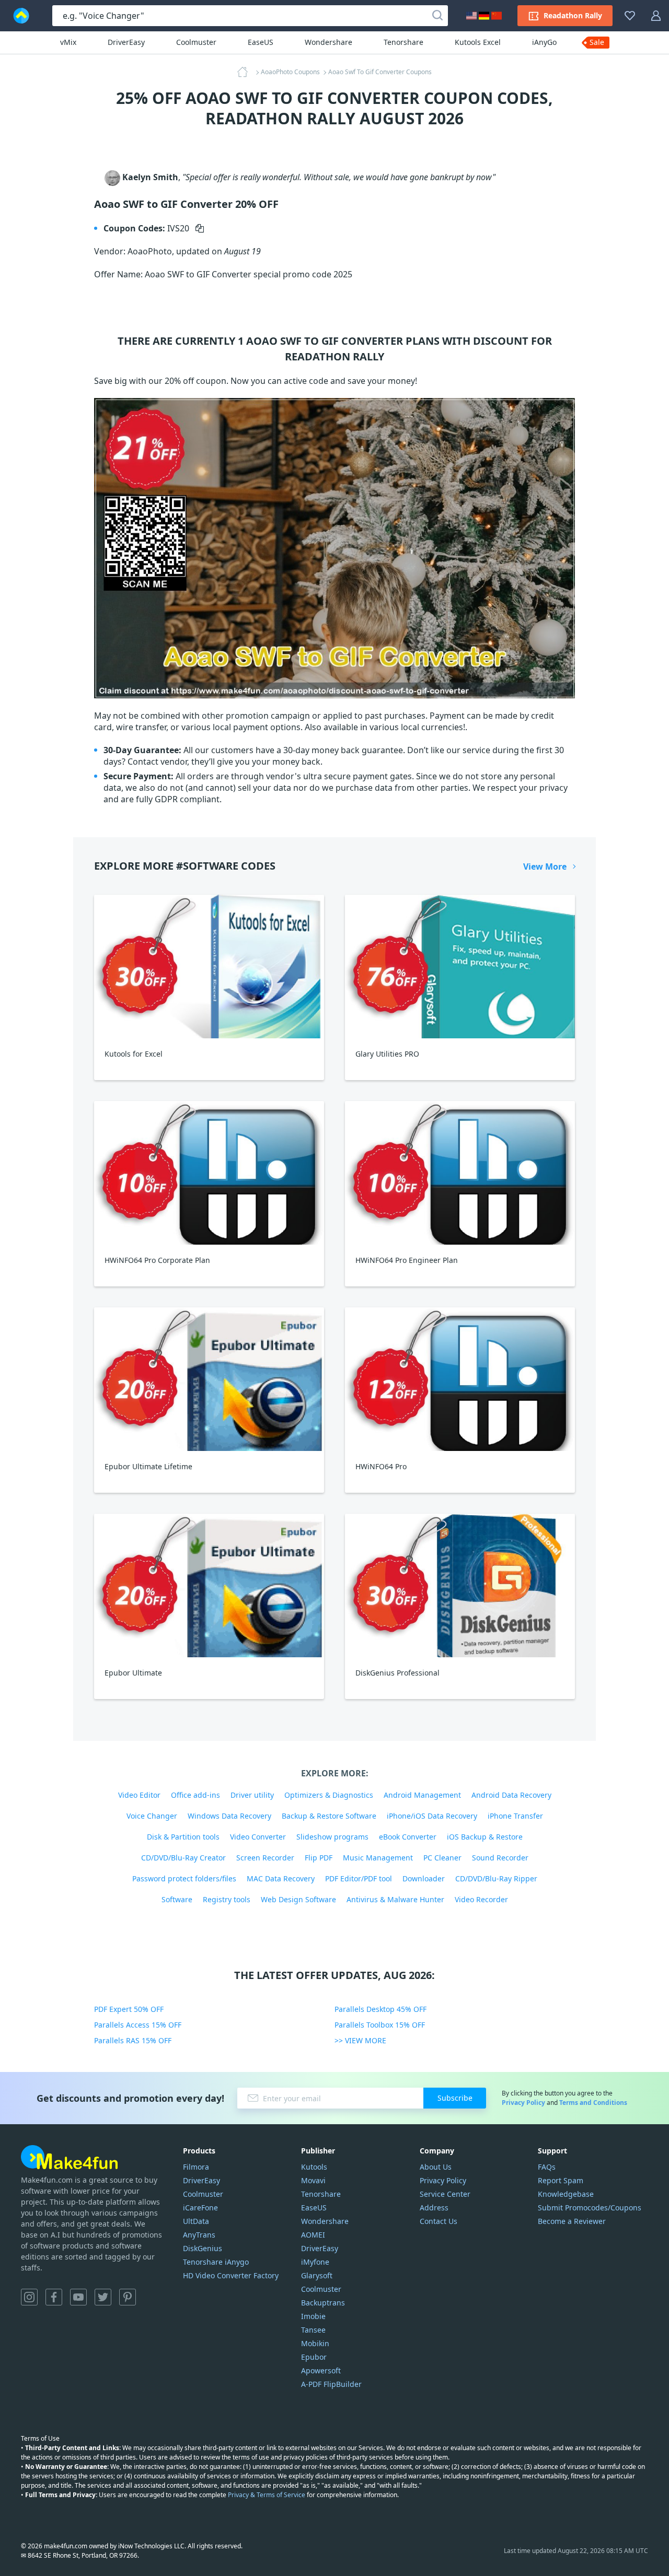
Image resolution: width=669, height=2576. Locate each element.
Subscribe (455, 2098)
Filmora (196, 2167)
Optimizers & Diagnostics (329, 1795)
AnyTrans (199, 2235)
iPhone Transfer (515, 1816)
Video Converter (258, 1837)
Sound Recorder (500, 1858)
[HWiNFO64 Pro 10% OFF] (460, 1379)
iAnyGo (544, 42)
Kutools (314, 2167)
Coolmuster (196, 42)
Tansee (313, 2330)
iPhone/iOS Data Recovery (432, 1816)
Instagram (29, 2297)
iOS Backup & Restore (485, 1837)
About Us (436, 2167)
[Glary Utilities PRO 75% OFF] (460, 967)
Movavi (313, 2180)
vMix (68, 42)
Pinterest (128, 2297)
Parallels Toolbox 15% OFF (380, 2025)
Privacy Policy (523, 2103)
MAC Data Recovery (281, 1878)
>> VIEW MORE (360, 2040)
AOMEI (313, 2235)
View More (545, 867)
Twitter (103, 2297)
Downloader (424, 1878)
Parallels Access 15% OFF (138, 2025)
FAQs (547, 2167)
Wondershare (328, 42)
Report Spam (561, 2180)
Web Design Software (298, 1899)
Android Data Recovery (511, 1795)
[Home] (246, 72)
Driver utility (252, 1795)
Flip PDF (319, 1858)
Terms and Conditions (593, 2103)
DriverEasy (126, 42)
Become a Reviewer (572, 2221)
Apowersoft (321, 2370)
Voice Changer (152, 1816)
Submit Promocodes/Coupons (590, 2208)
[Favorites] (630, 16)
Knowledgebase (566, 2194)
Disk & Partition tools (183, 1837)
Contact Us (439, 2221)
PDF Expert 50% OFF (129, 2009)
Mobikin (315, 2343)
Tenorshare (403, 42)
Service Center (445, 2194)
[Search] (437, 16)
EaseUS (261, 42)
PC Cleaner (442, 1858)
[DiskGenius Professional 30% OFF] (460, 1585)
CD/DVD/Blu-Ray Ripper (496, 1878)
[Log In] (656, 16)
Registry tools (227, 1899)
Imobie (313, 2316)
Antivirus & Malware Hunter (395, 1899)
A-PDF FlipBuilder (331, 2384)
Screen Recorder (265, 1858)
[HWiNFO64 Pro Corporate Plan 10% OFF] (209, 1173)
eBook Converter (408, 1837)
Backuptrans (323, 2303)
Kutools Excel (478, 42)
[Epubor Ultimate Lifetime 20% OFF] (209, 1379)
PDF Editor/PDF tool (359, 1878)
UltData (196, 2221)
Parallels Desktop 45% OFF (380, 2009)
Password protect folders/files (184, 1878)
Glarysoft (317, 2275)
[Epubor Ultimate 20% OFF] (209, 1585)
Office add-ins (195, 1795)
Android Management (422, 1795)
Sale (597, 42)
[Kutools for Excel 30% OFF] (209, 967)
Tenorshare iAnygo (216, 2262)
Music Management (378, 1858)
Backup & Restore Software (329, 1816)
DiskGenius (203, 2248)
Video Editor (139, 1795)
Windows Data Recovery (229, 1816)
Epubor (314, 2357)
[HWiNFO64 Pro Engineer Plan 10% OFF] (460, 1173)
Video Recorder (481, 1899)
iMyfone (315, 2262)
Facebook (54, 2297)
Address (434, 2208)
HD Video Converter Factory (231, 2275)
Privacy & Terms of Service (267, 2495)
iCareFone (200, 2208)
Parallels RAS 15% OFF (133, 2040)
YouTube (78, 2297)
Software (177, 1899)
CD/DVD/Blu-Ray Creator (183, 1858)
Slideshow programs (332, 1837)
